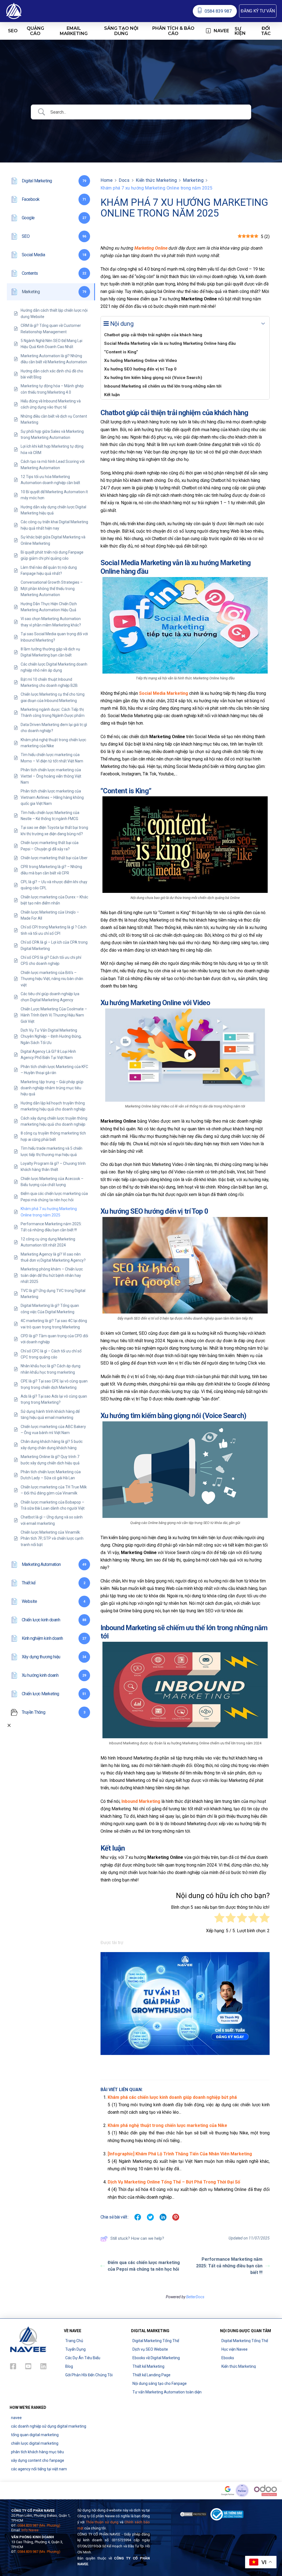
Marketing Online (151, 248)
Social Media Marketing (164, 693)
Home (107, 180)
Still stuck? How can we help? (137, 2238)
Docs (124, 180)
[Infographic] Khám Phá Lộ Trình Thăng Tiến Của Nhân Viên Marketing (180, 2154)
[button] (258, 11)
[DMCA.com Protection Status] (193, 2514)
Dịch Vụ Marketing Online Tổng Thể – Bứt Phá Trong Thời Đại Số (174, 2182)
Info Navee (30, 2530)
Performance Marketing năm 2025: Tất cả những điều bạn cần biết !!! (229, 2266)
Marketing (193, 180)
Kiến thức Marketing (156, 180)
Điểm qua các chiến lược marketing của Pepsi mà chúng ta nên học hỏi (144, 2266)
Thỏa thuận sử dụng (102, 2522)
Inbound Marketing (141, 1801)
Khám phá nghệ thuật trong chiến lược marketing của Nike (167, 2125)
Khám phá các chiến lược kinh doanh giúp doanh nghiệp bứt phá (172, 2097)
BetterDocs (195, 2297)
